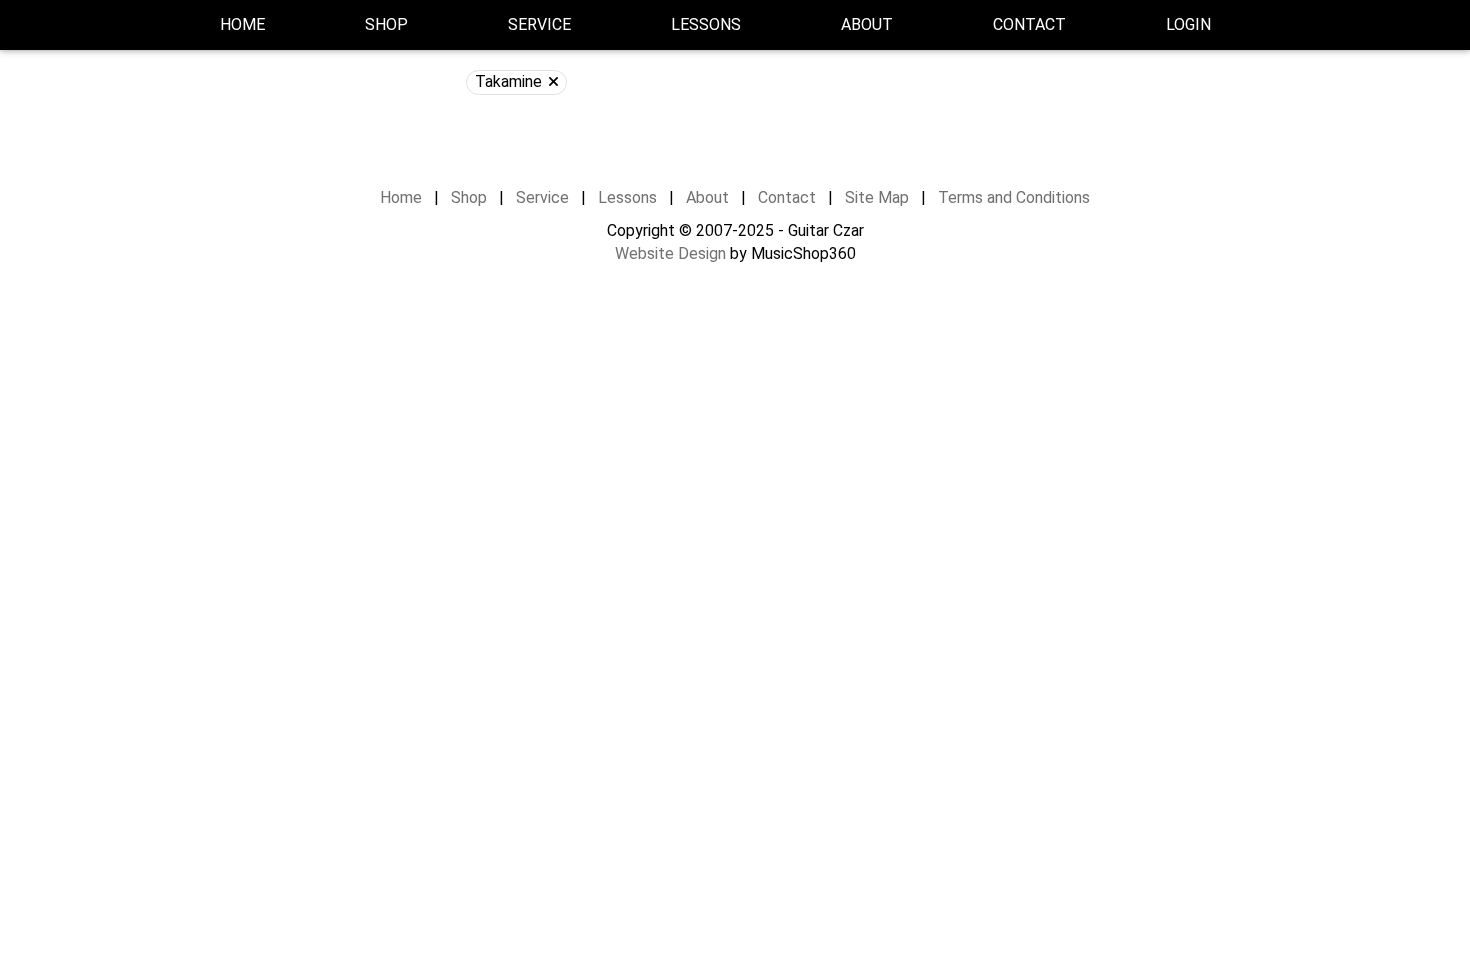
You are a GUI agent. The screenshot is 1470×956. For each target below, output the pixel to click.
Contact (1029, 24)
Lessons (706, 24)
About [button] (867, 24)
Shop (386, 24)
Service (542, 197)
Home (242, 24)
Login (1188, 24)
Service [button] (539, 24)
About (707, 197)
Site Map (877, 197)
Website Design (670, 253)
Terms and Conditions (1014, 197)
